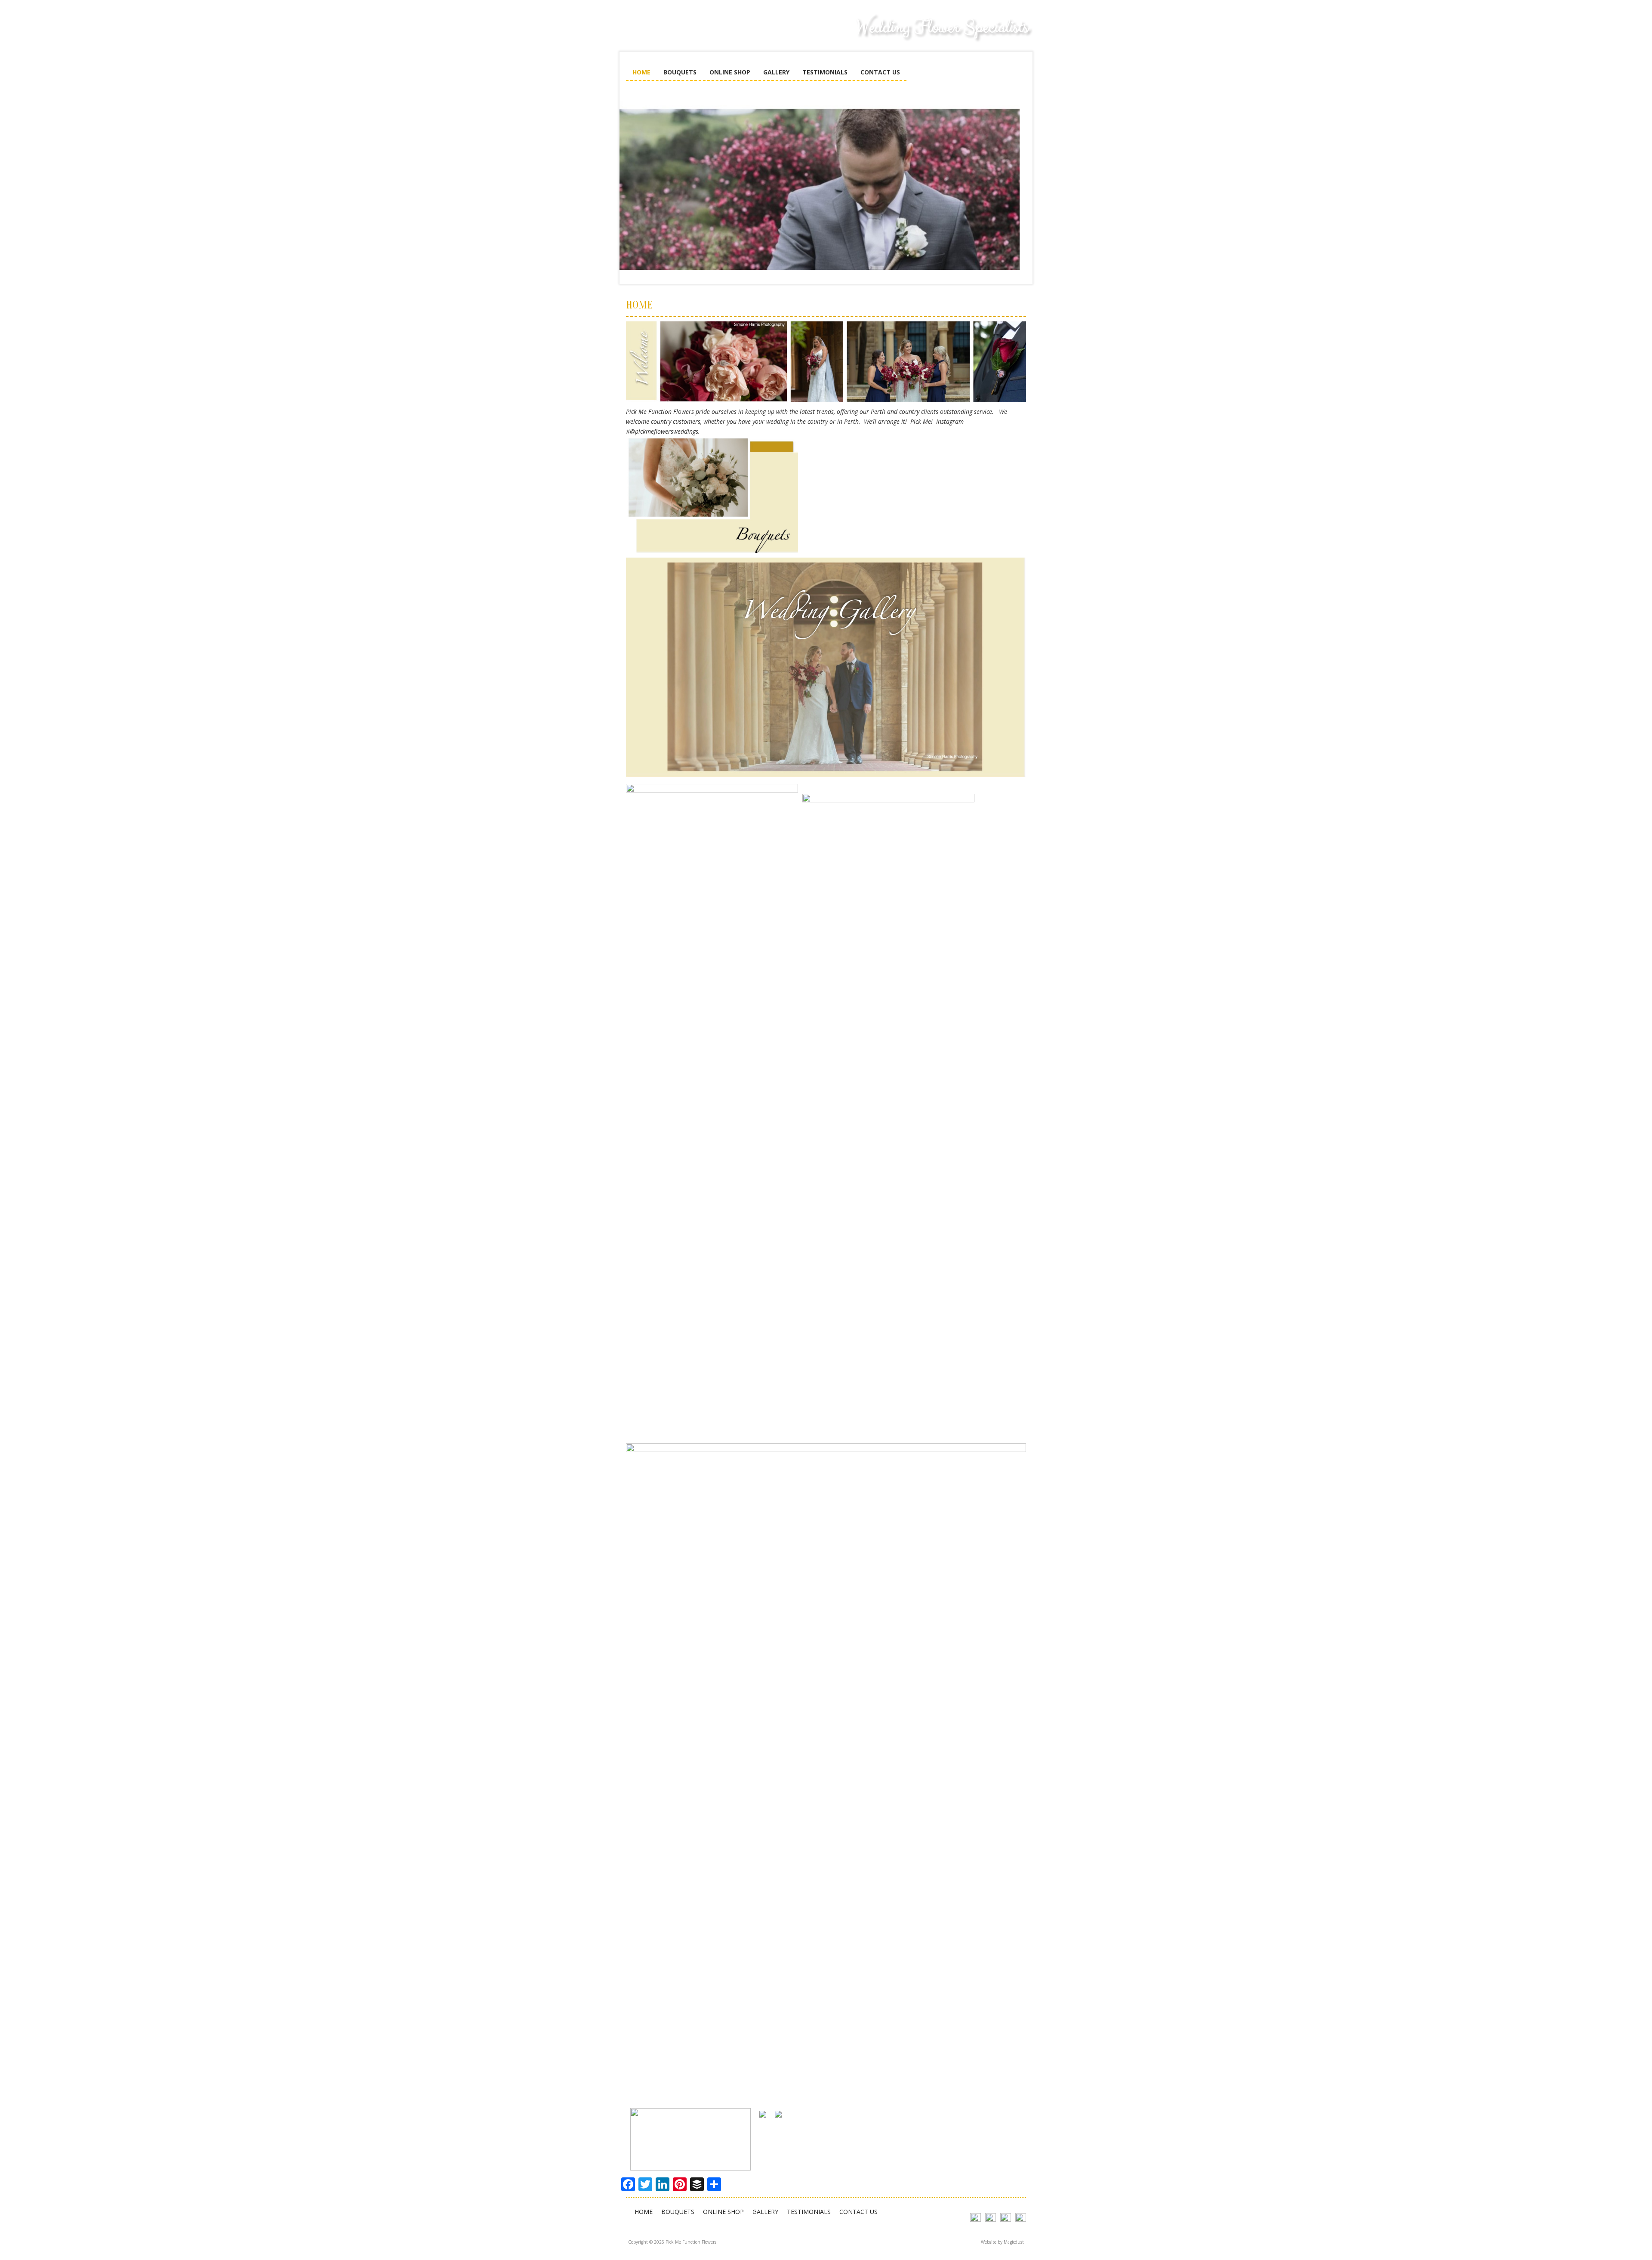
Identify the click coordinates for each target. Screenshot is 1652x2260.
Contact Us (880, 72)
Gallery (776, 72)
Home (641, 72)
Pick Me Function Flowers (690, 34)
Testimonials (825, 72)
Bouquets (680, 72)
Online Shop (730, 72)
